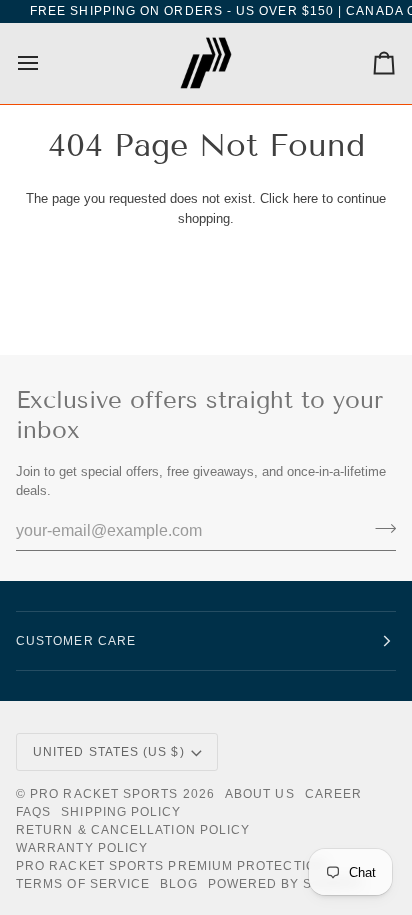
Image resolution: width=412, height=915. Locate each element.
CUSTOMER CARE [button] (76, 641)
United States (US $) (109, 752)
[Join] (379, 529)
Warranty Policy (82, 848)
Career (333, 794)
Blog (178, 884)
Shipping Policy (121, 812)
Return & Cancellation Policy (133, 830)
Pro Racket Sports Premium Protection (171, 866)
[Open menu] (46, 63)
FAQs (33, 812)
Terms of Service (83, 884)
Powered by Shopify (285, 884)
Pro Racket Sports (104, 794)
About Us (260, 794)
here (305, 198)
